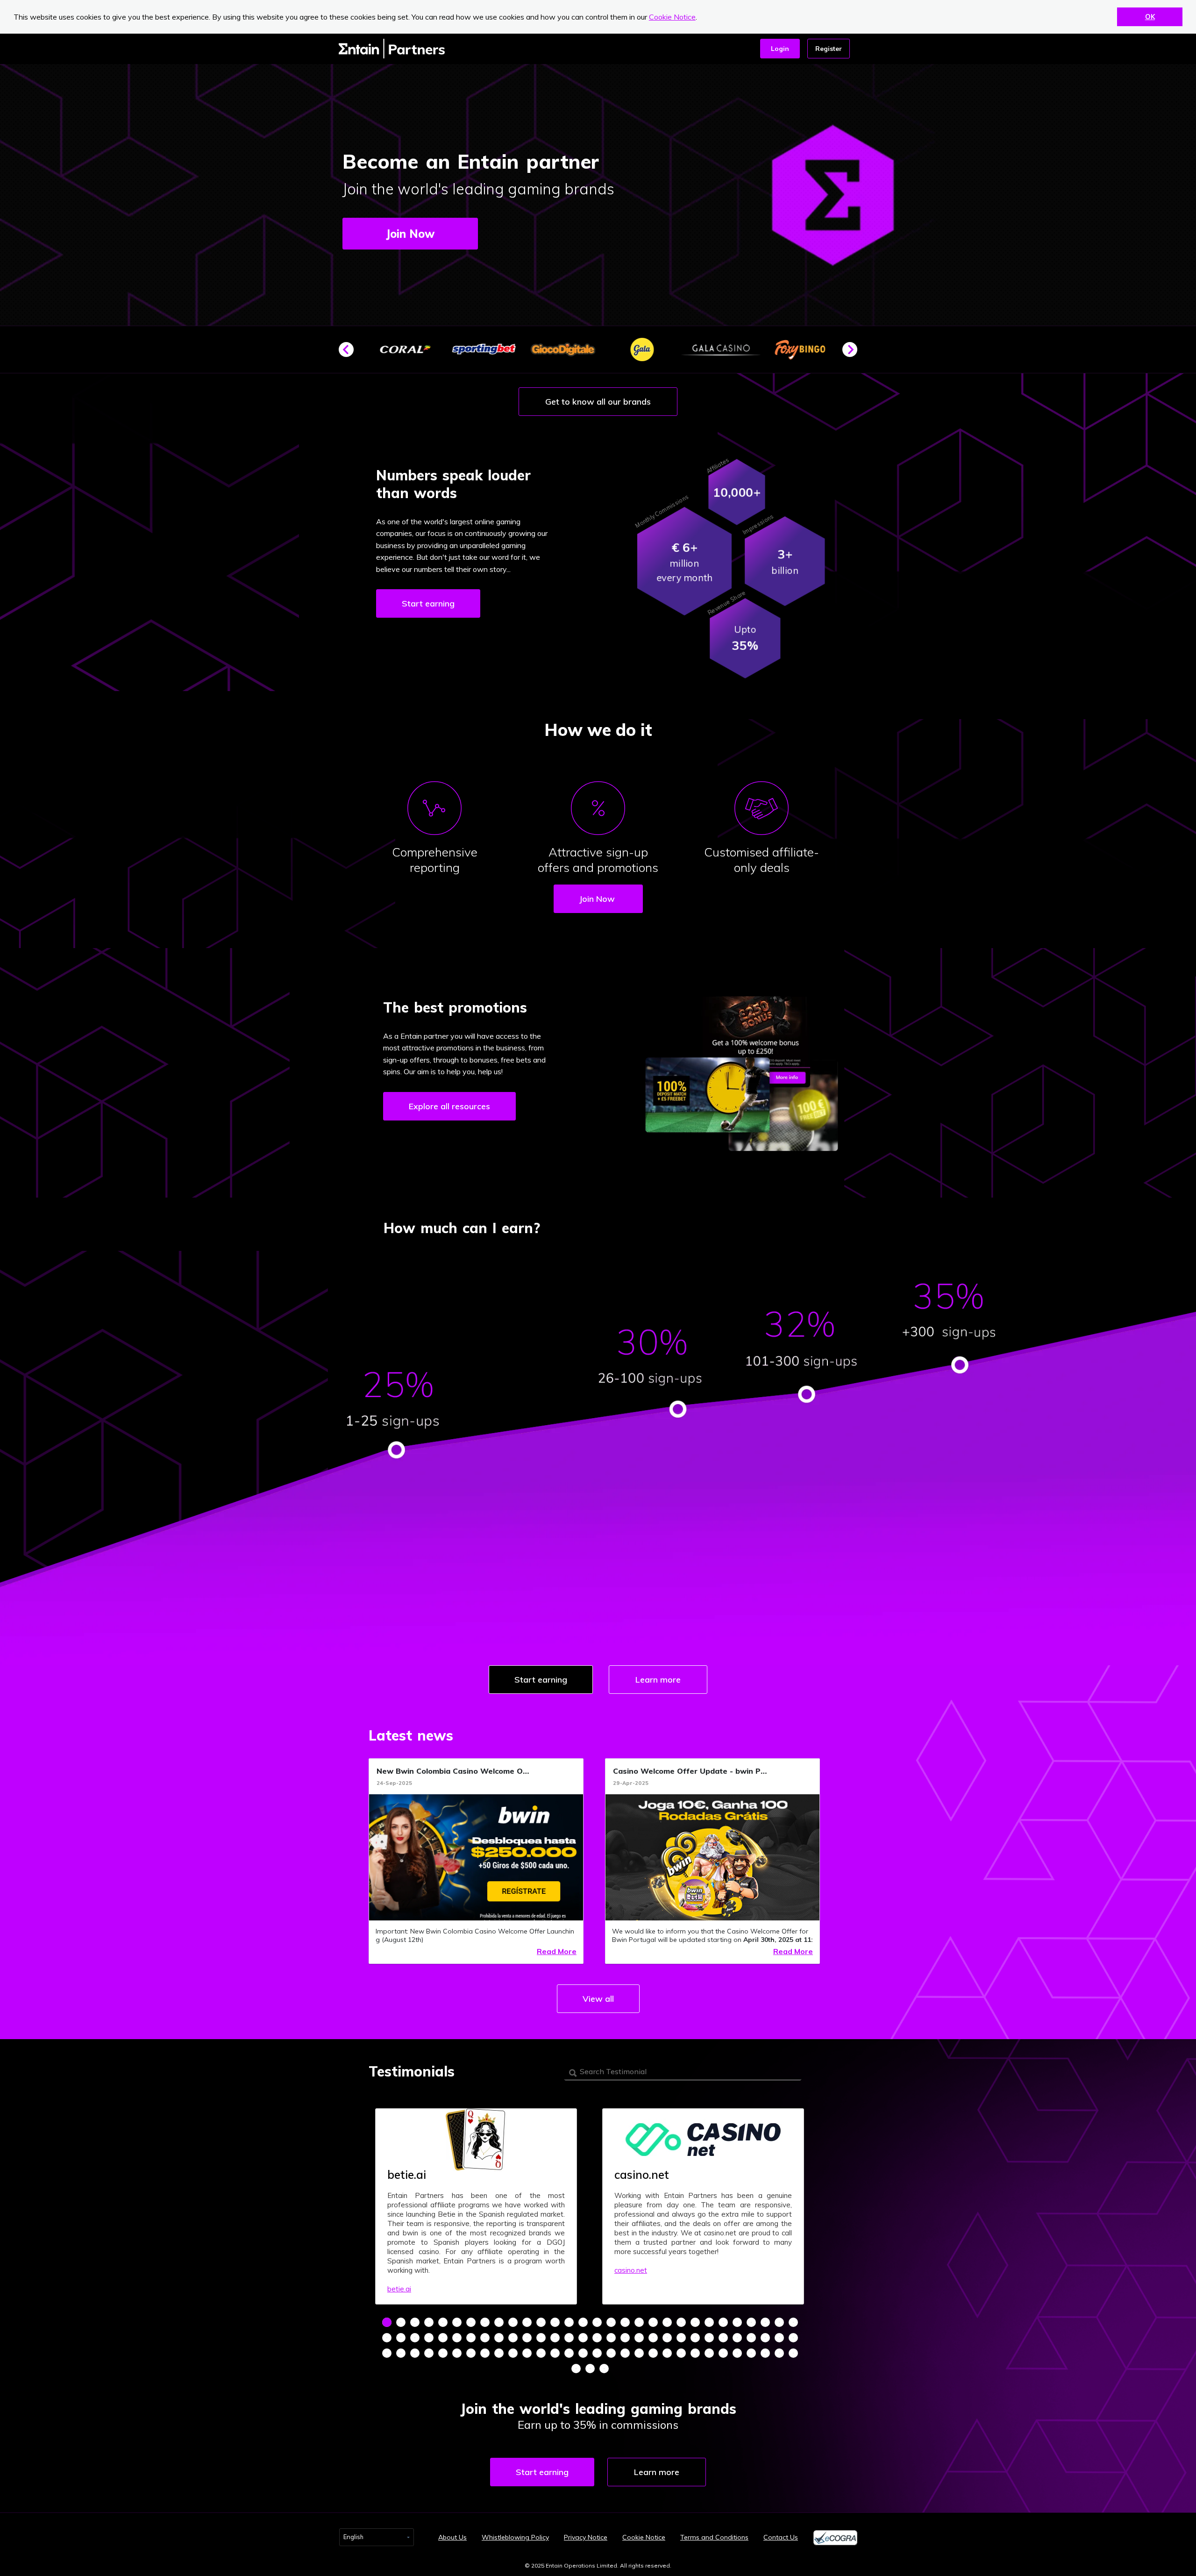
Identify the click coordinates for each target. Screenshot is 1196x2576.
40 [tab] (513, 2338)
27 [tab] (751, 2322)
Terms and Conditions (714, 2537)
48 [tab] (625, 2338)
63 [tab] (415, 2353)
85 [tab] (723, 2353)
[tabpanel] (476, 2206)
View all (598, 1999)
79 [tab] (639, 2353)
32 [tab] (401, 2338)
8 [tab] (485, 2322)
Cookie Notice (672, 17)
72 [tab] (541, 2353)
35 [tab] (443, 2338)
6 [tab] (457, 2322)
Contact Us (781, 2537)
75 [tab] (583, 2353)
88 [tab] (765, 2353)
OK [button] (1150, 17)
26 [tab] (737, 2322)
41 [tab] (527, 2338)
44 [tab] (569, 2338)
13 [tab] (555, 2322)
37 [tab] (471, 2338)
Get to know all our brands (598, 402)
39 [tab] (499, 2338)
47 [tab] (611, 2338)
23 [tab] (695, 2322)
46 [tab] (597, 2338)
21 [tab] (667, 2322)
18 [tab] (625, 2322)
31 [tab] (387, 2338)
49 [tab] (639, 2338)
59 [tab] (779, 2338)
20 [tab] (653, 2322)
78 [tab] (625, 2353)
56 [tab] (737, 2338)
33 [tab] (415, 2338)
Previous (350, 353)
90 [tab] (793, 2353)
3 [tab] (415, 2322)
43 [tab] (555, 2338)
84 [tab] (709, 2353)
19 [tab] (639, 2322)
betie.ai (399, 2289)
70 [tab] (513, 2353)
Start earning (428, 603)
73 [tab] (555, 2353)
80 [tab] (653, 2353)
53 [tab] (695, 2338)
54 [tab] (709, 2338)
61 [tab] (387, 2353)
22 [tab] (681, 2322)
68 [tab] (485, 2353)
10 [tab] (513, 2322)
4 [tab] (429, 2322)
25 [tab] (723, 2322)
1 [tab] (387, 2322)
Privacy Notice (586, 2537)
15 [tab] (583, 2322)
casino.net (631, 2270)
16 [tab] (597, 2322)
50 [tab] (653, 2338)
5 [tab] (443, 2322)
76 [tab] (597, 2353)
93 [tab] (604, 2369)
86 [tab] (737, 2353)
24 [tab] (709, 2322)
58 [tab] (765, 2338)
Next (854, 353)
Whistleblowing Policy (515, 2537)
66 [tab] (457, 2353)
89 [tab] (779, 2353)
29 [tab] (779, 2322)
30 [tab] (793, 2322)
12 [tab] (541, 2322)
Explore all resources (449, 1106)
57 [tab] (751, 2338)
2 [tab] (401, 2322)
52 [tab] (681, 2338)
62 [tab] (401, 2353)
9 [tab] (499, 2322)
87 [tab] (751, 2353)
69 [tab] (499, 2353)
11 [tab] (527, 2322)
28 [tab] (765, 2322)
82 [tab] (681, 2353)
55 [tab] (723, 2338)
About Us (452, 2537)
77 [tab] (611, 2353)
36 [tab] (457, 2338)
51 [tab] (667, 2338)
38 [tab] (485, 2338)
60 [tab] (793, 2338)
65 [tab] (443, 2353)
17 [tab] (611, 2322)
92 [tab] (590, 2369)
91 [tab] (576, 2369)
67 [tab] (471, 2353)
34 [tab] (429, 2338)
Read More (557, 1951)
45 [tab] (583, 2338)
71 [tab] (527, 2353)
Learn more (658, 1680)
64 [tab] (429, 2353)
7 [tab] (471, 2322)
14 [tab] (569, 2322)
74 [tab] (569, 2353)
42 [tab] (541, 2338)
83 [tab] (695, 2353)
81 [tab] (667, 2353)
